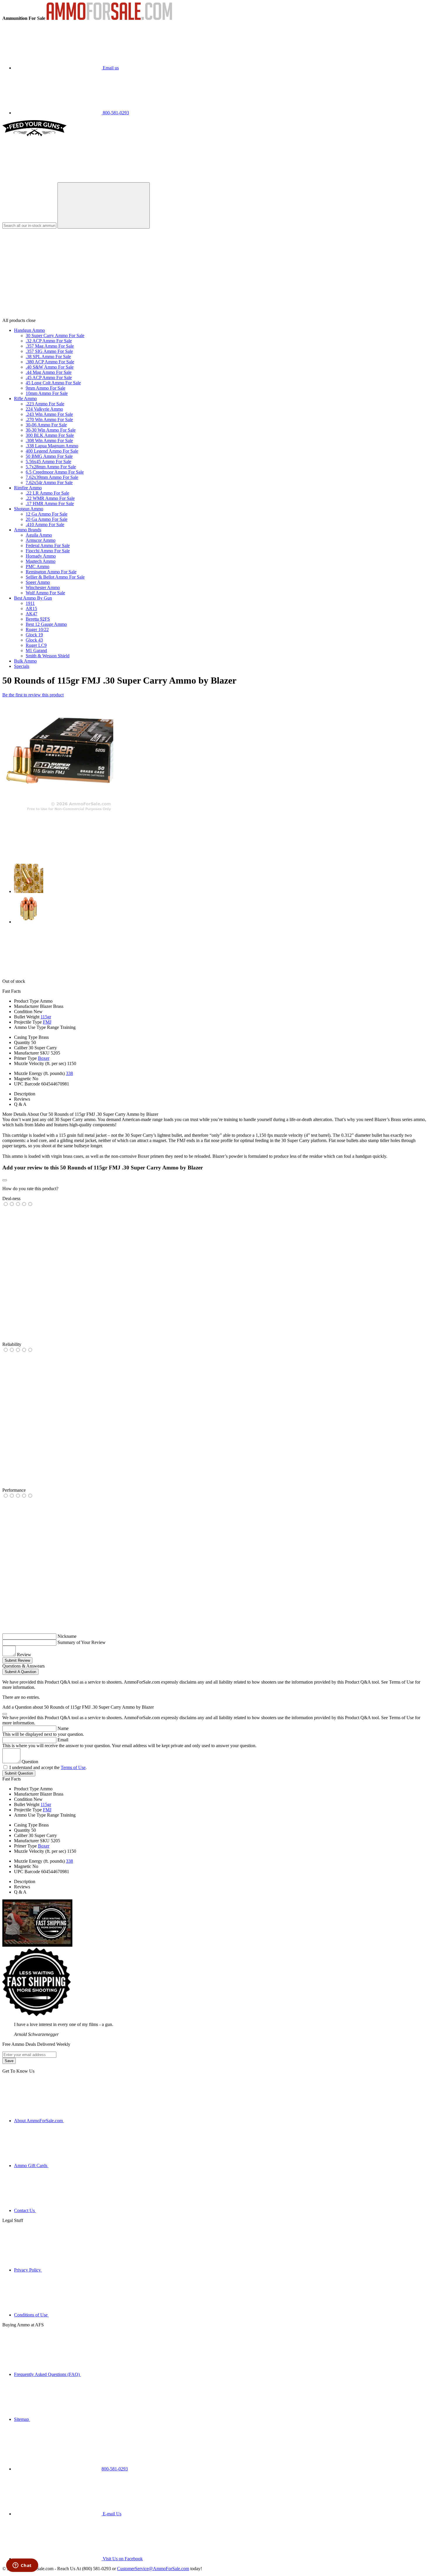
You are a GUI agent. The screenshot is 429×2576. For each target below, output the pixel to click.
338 (69, 1073)
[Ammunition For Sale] (109, 18)
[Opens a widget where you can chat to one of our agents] (22, 2566)
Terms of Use (73, 1767)
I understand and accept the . (48, 1767)
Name (63, 1728)
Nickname (67, 1636)
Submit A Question (20, 1672)
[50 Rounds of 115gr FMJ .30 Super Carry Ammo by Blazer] (58, 811)
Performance (14, 1490)
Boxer (44, 1058)
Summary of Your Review (82, 1642)
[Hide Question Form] (5, 1714)
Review (24, 1655)
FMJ (47, 1022)
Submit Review (17, 1660)
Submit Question (19, 1773)
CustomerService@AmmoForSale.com (153, 2569)
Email (63, 1740)
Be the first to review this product (33, 695)
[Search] (104, 205)
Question (30, 1762)
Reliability (12, 1344)
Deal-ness (11, 1198)
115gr (46, 1017)
